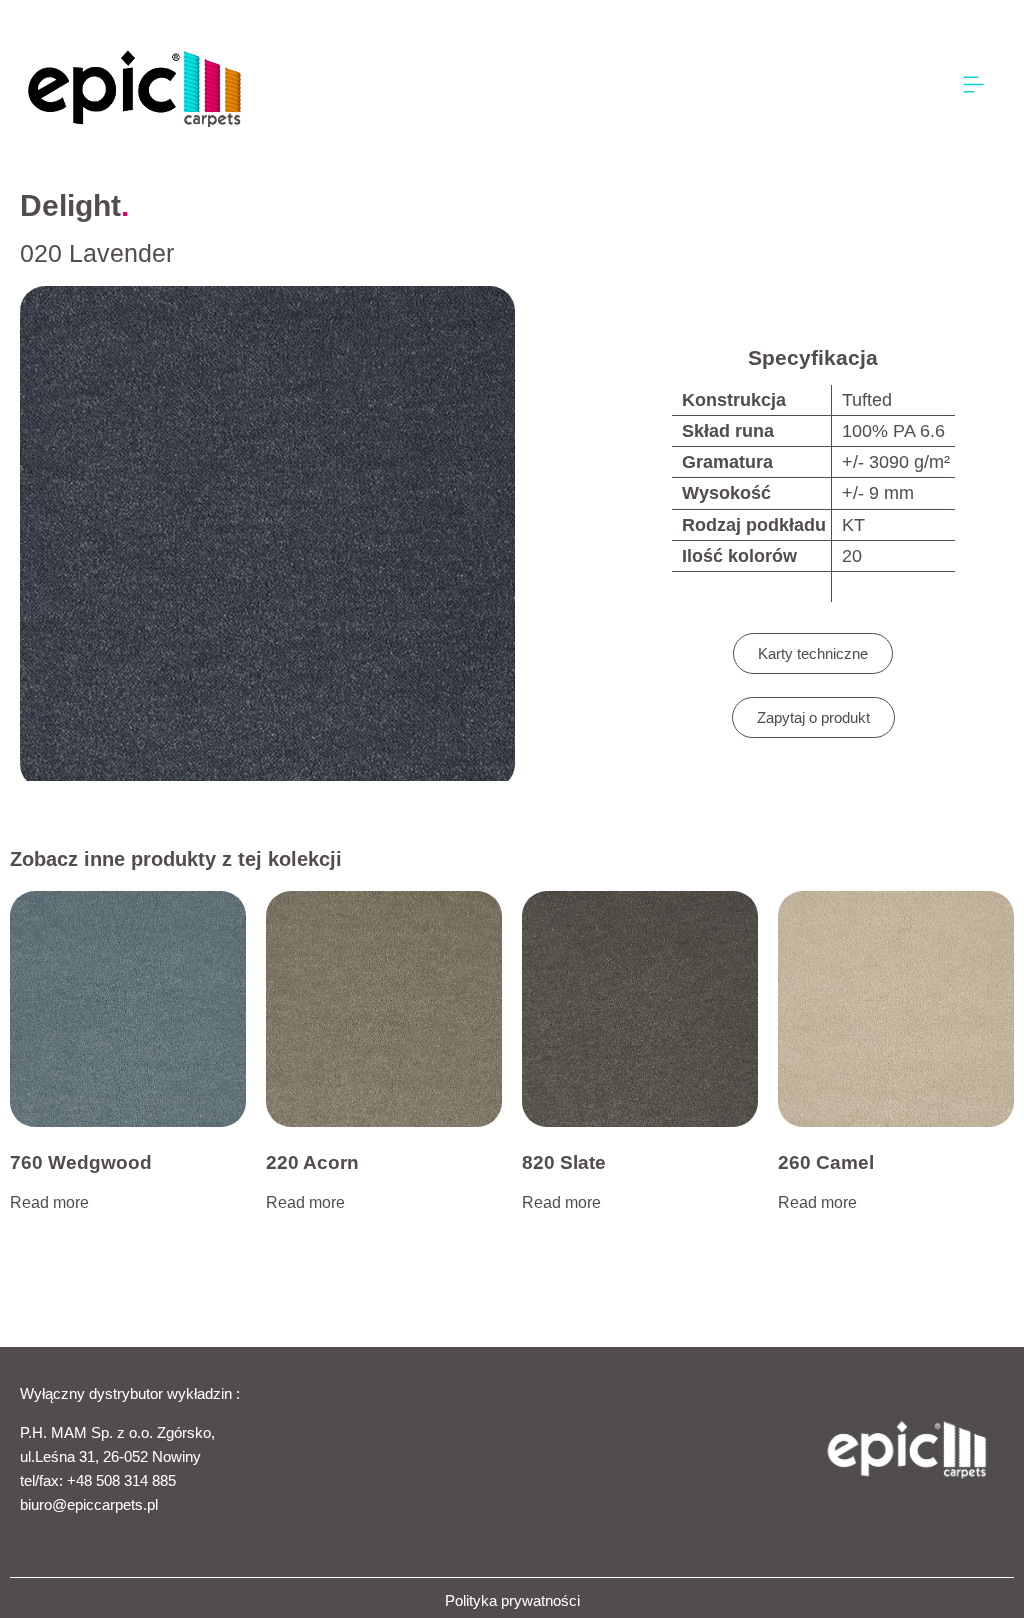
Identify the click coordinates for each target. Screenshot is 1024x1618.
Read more (49, 1202)
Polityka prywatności (512, 1600)
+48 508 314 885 (121, 1480)
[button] (974, 85)
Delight (70, 205)
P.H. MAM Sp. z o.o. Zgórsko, (117, 1432)
